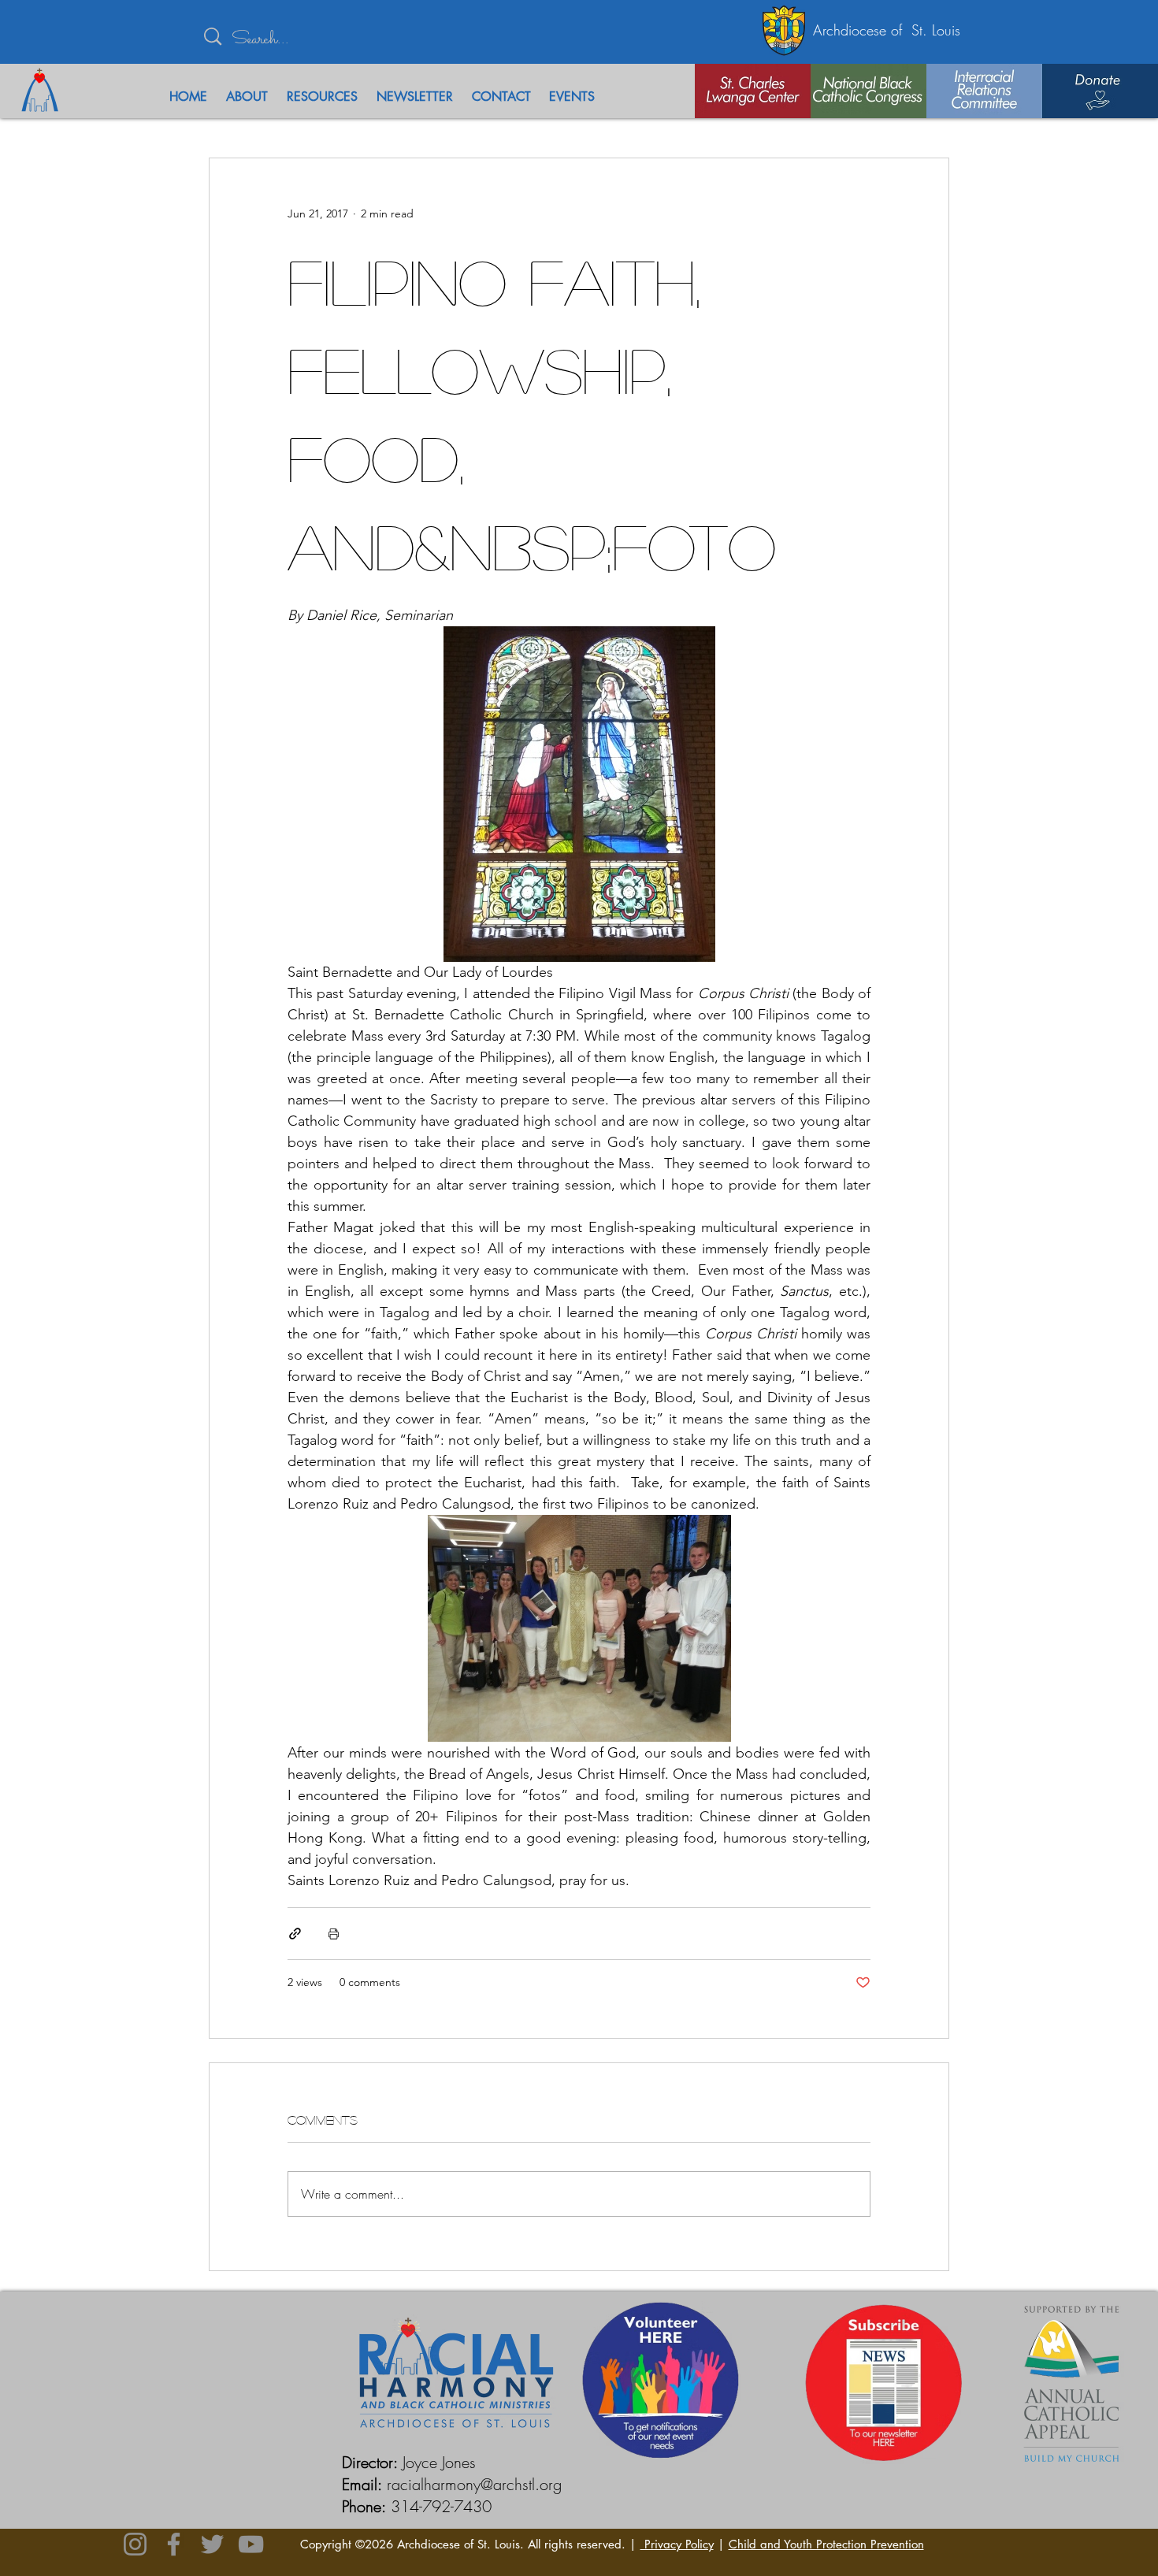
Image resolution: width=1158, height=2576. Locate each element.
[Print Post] (334, 1934)
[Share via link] (295, 1934)
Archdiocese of (862, 30)
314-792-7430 (441, 2506)
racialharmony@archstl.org (474, 2484)
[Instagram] (135, 2544)
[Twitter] (212, 2544)
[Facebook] (174, 2544)
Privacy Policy (677, 2544)
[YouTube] (251, 2544)
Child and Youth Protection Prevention (826, 2544)
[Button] (733, 91)
